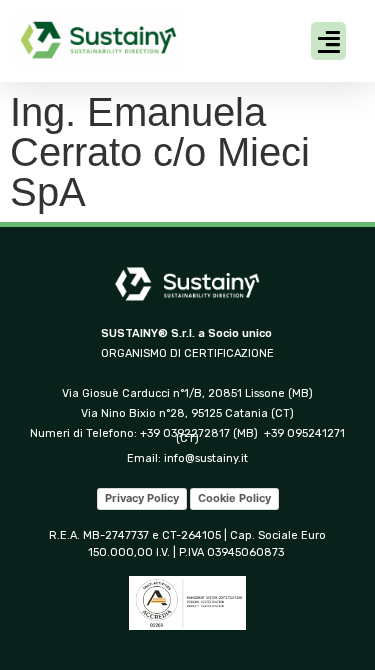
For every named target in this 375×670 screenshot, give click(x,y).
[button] (328, 41)
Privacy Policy (142, 498)
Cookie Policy (234, 498)
